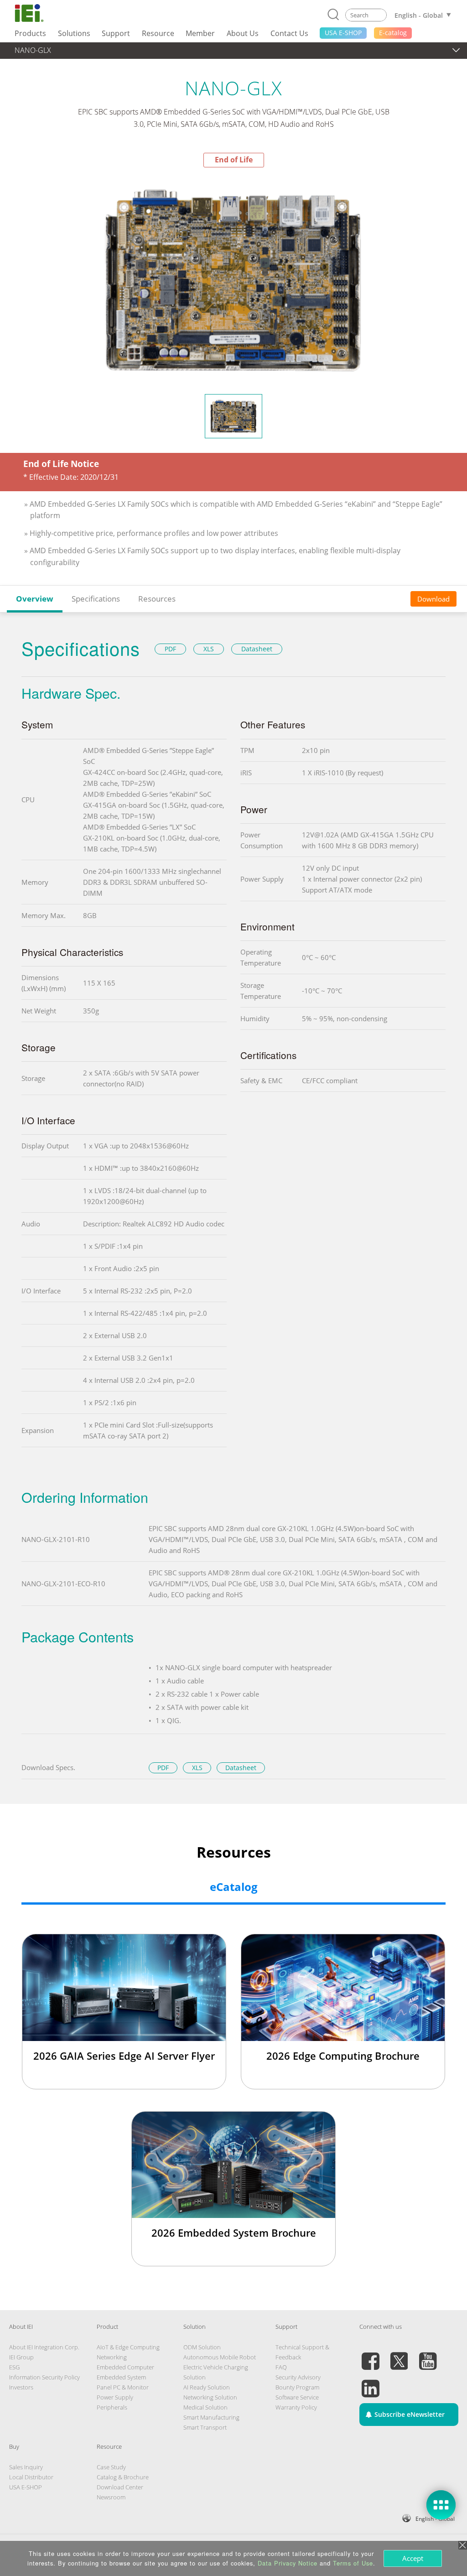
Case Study (111, 2467)
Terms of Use (353, 2563)
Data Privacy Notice (288, 2563)
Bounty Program (297, 2387)
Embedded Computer (125, 2367)
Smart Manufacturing (211, 2417)
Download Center (120, 2487)
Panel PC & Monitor (123, 2387)
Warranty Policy (296, 2407)
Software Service (297, 2397)
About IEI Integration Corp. (44, 2347)
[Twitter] (399, 2356)
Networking (112, 2357)
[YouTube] (428, 2356)
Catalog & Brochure (123, 2477)
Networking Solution (210, 2397)
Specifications (96, 599)
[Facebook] (370, 2356)
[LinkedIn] (370, 2383)
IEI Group (21, 2357)
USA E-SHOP (26, 2487)
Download (433, 599)
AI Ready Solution (207, 2387)
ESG (14, 2367)
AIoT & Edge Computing (128, 2347)
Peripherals (112, 2407)
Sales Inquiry (26, 2467)
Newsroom (111, 2497)
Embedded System (121, 2377)
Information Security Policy (44, 2377)
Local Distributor (31, 2477)
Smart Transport (205, 2427)
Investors (21, 2387)
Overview (35, 599)
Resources (157, 599)
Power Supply (115, 2397)
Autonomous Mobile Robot (220, 2357)
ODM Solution (202, 2347)
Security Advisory (298, 2377)
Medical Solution (205, 2407)
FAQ (281, 2367)
